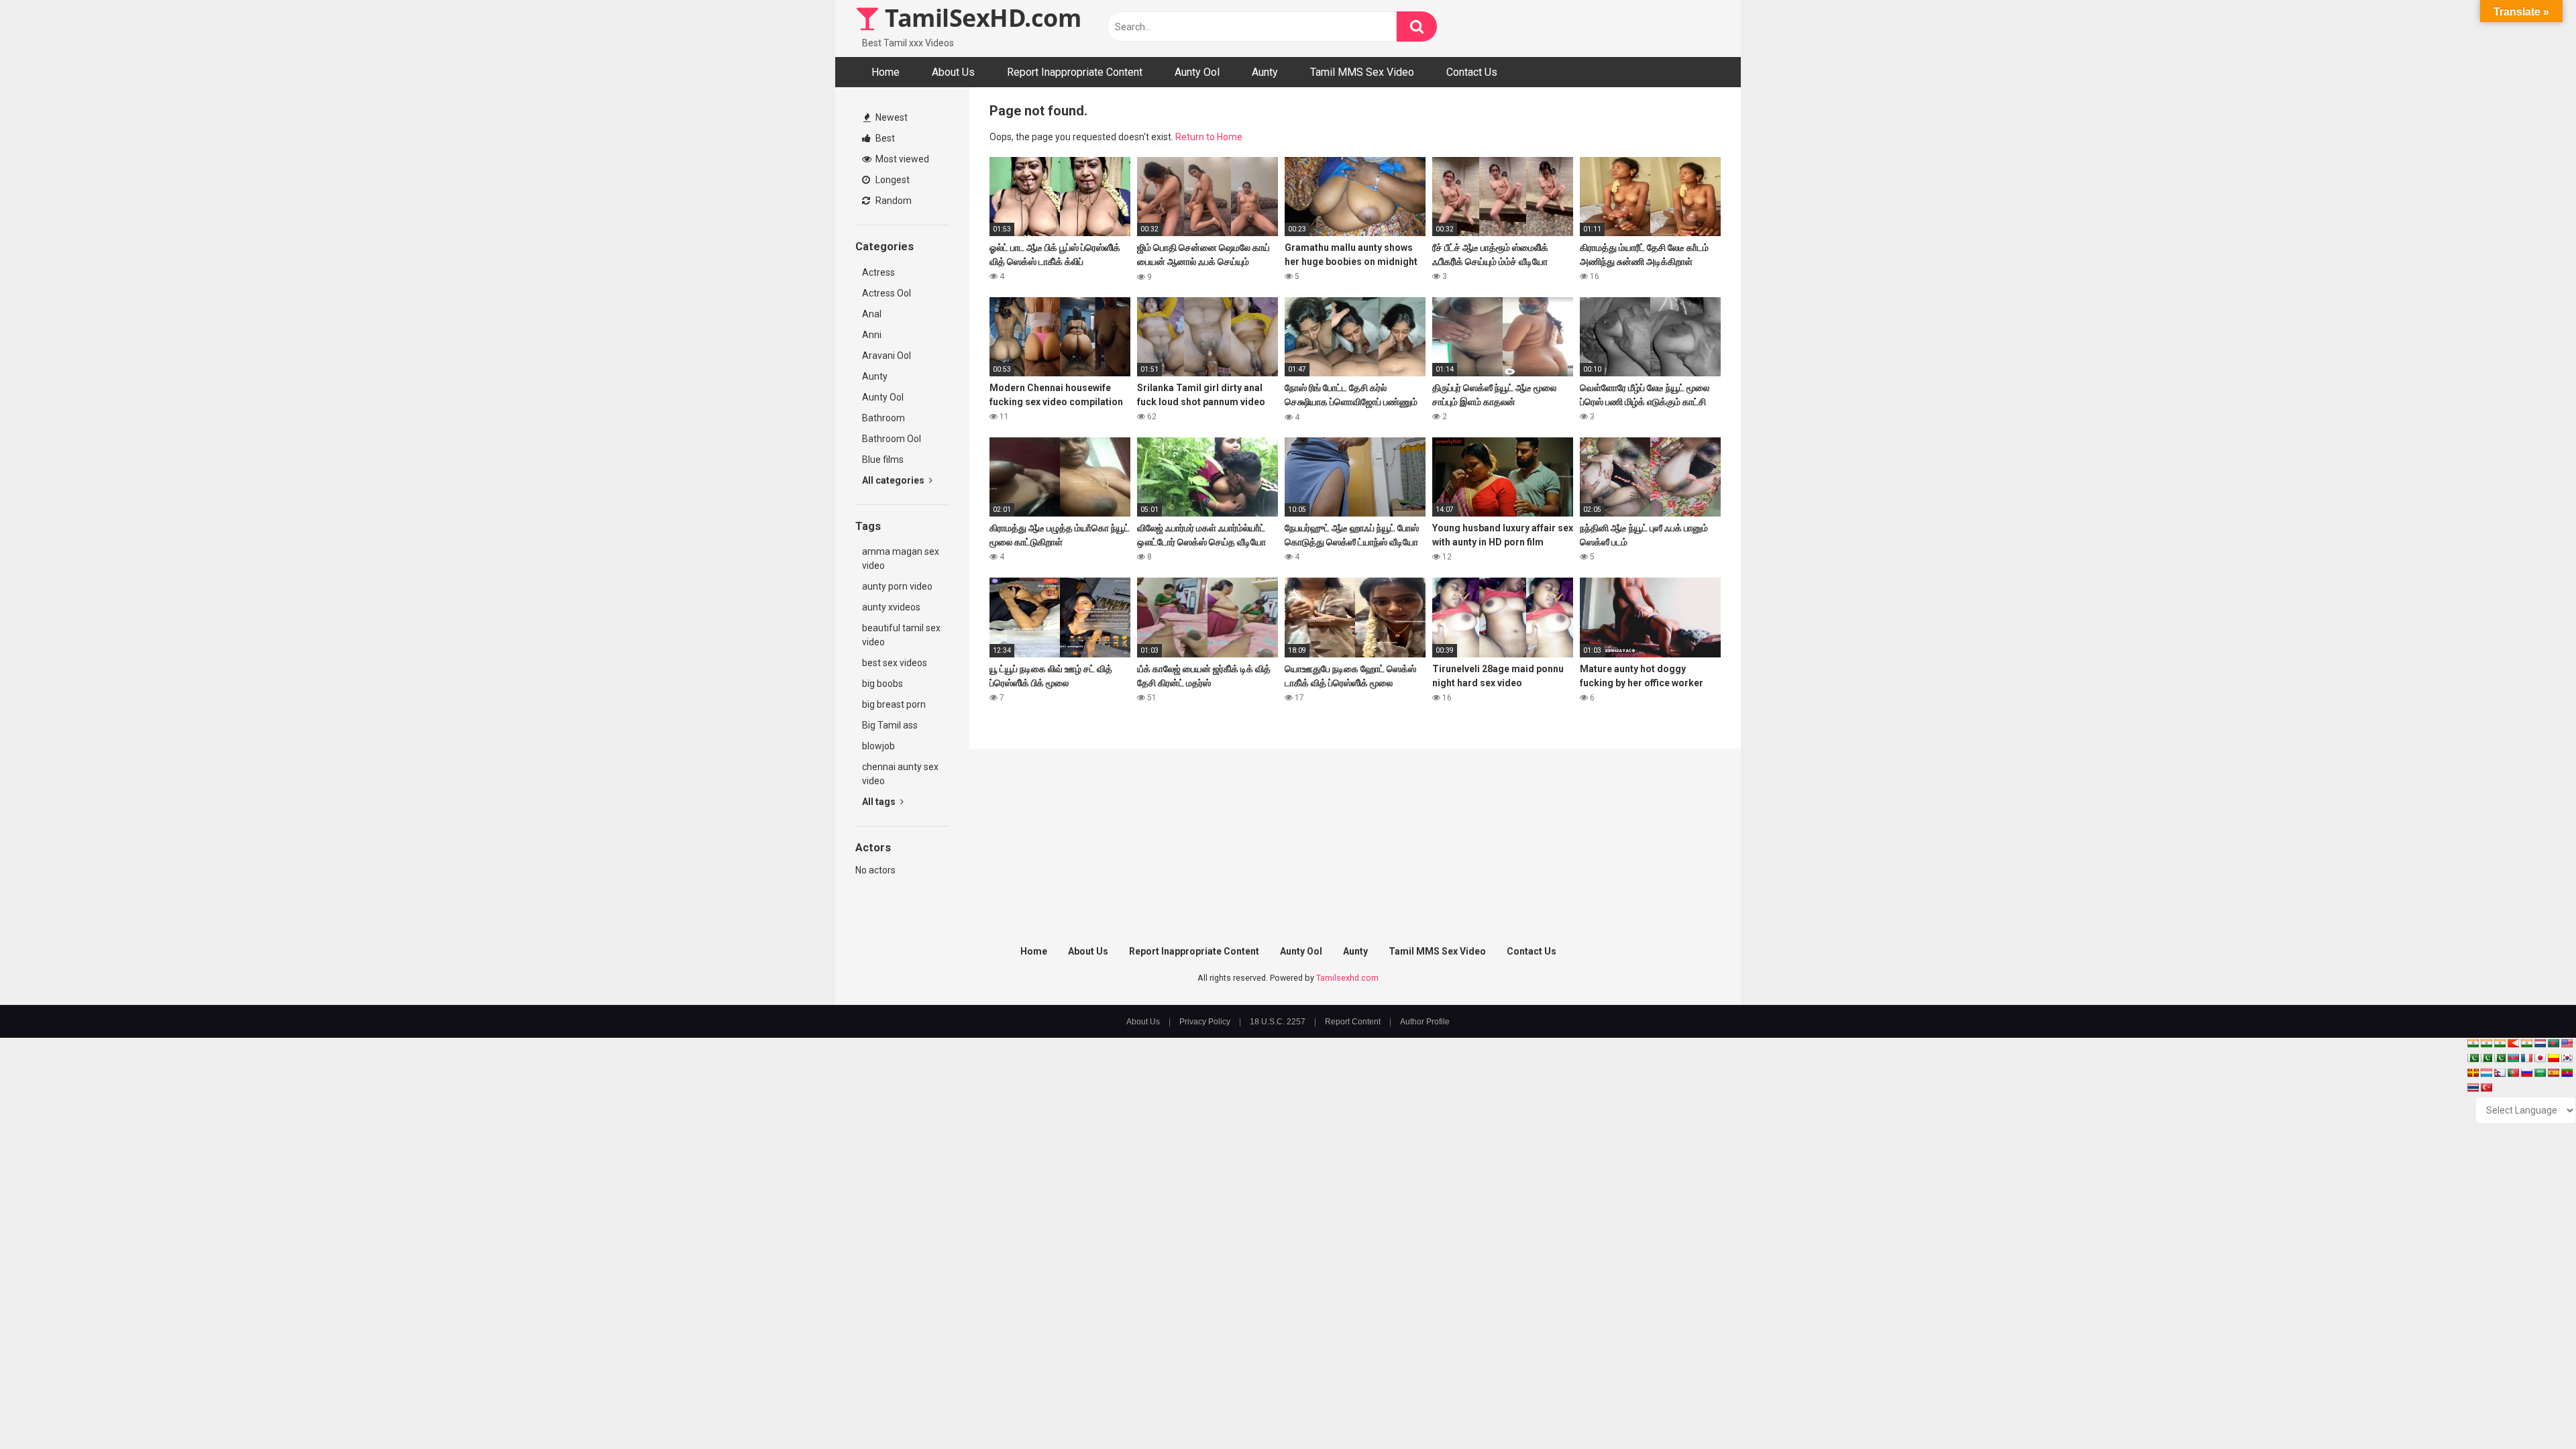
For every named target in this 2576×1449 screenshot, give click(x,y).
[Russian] (2526, 1073)
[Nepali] (2500, 1073)
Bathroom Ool (892, 439)
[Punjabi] (2486, 1058)
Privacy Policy (1205, 1022)
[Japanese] (2540, 1058)
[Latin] (2473, 1073)
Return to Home (1209, 137)
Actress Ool (887, 293)
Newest (891, 117)
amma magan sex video (901, 558)
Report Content (1353, 1022)
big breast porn (894, 704)
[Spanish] (2553, 1073)
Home (885, 72)
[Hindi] (2526, 1043)
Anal (872, 314)
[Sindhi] (2473, 1058)
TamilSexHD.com (980, 18)
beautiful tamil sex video (901, 635)
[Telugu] (2567, 1073)
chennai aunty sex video (900, 774)
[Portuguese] (2513, 1073)
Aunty (1265, 72)
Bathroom (883, 418)
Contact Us (1472, 72)
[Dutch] (2540, 1043)
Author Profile (1425, 1022)
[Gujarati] (2473, 1043)
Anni (872, 335)
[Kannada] (2553, 1058)
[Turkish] (2486, 1087)
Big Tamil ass (890, 725)
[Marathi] (2513, 1043)
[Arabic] (2540, 1073)
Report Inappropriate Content (1075, 72)
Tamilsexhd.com (1347, 978)
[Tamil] (2500, 1043)
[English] (2567, 1043)
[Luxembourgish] (2486, 1073)
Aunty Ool (1197, 72)
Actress (878, 272)
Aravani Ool (887, 356)
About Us (953, 72)
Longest (892, 180)
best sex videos (895, 663)
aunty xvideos (891, 607)
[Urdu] (2500, 1058)
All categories (894, 480)
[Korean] (2567, 1058)
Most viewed (901, 159)
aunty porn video (897, 586)
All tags (880, 802)
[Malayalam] (2486, 1043)
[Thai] (2473, 1087)
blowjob (878, 746)
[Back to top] (2531, 1408)
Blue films (883, 460)
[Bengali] (2553, 1043)
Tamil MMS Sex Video (1362, 72)
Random (893, 201)
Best (884, 138)
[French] (2526, 1058)
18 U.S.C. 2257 (1278, 1022)
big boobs (882, 684)
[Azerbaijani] (2513, 1058)
